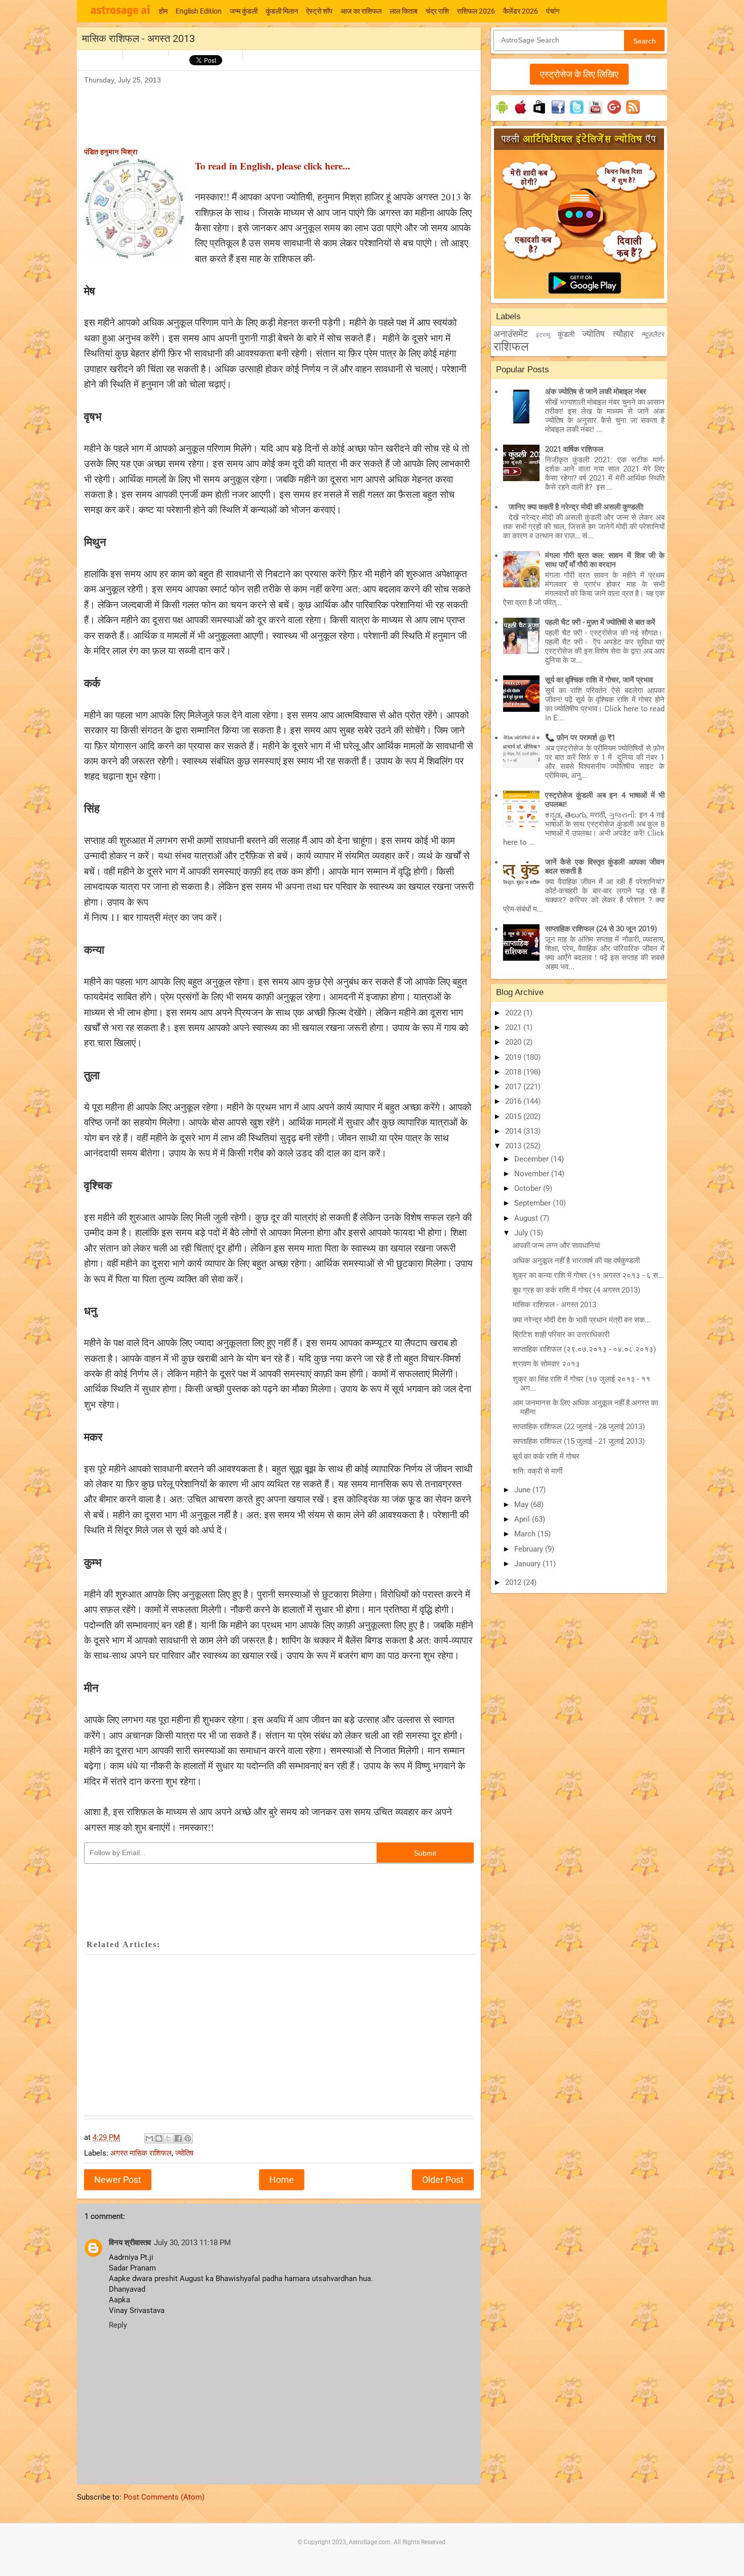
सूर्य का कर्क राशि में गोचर (546, 1456)
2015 (514, 1117)
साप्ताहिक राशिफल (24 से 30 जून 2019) (601, 929)
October (529, 1188)
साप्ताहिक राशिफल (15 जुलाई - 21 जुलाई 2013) (579, 1441)
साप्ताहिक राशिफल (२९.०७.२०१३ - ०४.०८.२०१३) (584, 1349)
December (532, 1159)
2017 (514, 1087)
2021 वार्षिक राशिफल (574, 449)
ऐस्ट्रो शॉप (319, 11)
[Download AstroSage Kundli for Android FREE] (502, 114)
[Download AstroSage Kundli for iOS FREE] (521, 114)
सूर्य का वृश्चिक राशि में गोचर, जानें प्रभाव (599, 680)
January (528, 1564)
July (522, 1233)
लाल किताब (404, 11)
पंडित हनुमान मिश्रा (111, 152)
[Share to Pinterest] (188, 2138)
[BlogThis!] (159, 2138)
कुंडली (566, 334)
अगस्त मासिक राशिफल (141, 2153)
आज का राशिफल (361, 11)
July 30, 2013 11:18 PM (192, 2243)
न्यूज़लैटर (653, 334)
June (523, 1490)
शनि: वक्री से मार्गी (538, 1471)
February (530, 1549)
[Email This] (149, 2138)
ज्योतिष (184, 2153)
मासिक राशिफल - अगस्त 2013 (554, 1305)
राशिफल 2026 (476, 11)
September (533, 1203)
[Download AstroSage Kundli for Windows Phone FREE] (539, 114)
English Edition (199, 11)
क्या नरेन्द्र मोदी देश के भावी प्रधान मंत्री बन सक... (582, 1320)
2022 (514, 1013)
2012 (514, 1582)
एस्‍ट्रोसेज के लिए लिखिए (579, 74)
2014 (514, 1131)
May (522, 1505)
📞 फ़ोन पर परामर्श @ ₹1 (580, 738)
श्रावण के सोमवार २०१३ (546, 1364)
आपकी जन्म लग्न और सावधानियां (556, 1246)
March (526, 1534)
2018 (514, 1072)
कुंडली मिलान (282, 11)
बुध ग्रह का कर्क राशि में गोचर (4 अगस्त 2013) (576, 1290)
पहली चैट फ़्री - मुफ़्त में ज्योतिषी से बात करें (600, 622)
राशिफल (511, 347)
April (523, 1519)
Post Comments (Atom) (164, 2497)
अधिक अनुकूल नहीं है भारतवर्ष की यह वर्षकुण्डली (576, 1261)
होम (163, 11)
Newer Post (118, 2180)
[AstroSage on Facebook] (558, 114)
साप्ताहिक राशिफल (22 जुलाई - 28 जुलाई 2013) (579, 1427)
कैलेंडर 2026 (521, 11)
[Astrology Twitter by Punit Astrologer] (577, 114)
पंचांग (553, 11)
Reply (118, 2325)
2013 (514, 1146)
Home (282, 2180)
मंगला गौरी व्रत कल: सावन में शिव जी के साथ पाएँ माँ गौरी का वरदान (605, 560)
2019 (514, 1057)
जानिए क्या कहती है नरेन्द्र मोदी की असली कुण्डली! (576, 507)
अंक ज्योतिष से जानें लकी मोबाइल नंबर (596, 392)
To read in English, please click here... (273, 166)
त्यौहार (623, 334)
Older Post (443, 2180)
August (527, 1218)
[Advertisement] (268, 109)
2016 (514, 1101)
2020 (514, 1042)
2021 (514, 1027)
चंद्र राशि (437, 11)
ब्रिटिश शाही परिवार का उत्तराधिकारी (561, 1335)
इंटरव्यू (543, 335)
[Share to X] (169, 2138)
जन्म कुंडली (244, 11)
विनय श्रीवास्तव (130, 2243)
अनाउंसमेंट (511, 334)
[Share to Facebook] (178, 2138)
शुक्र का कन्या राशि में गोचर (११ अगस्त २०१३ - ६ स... (588, 1275)
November (533, 1174)
